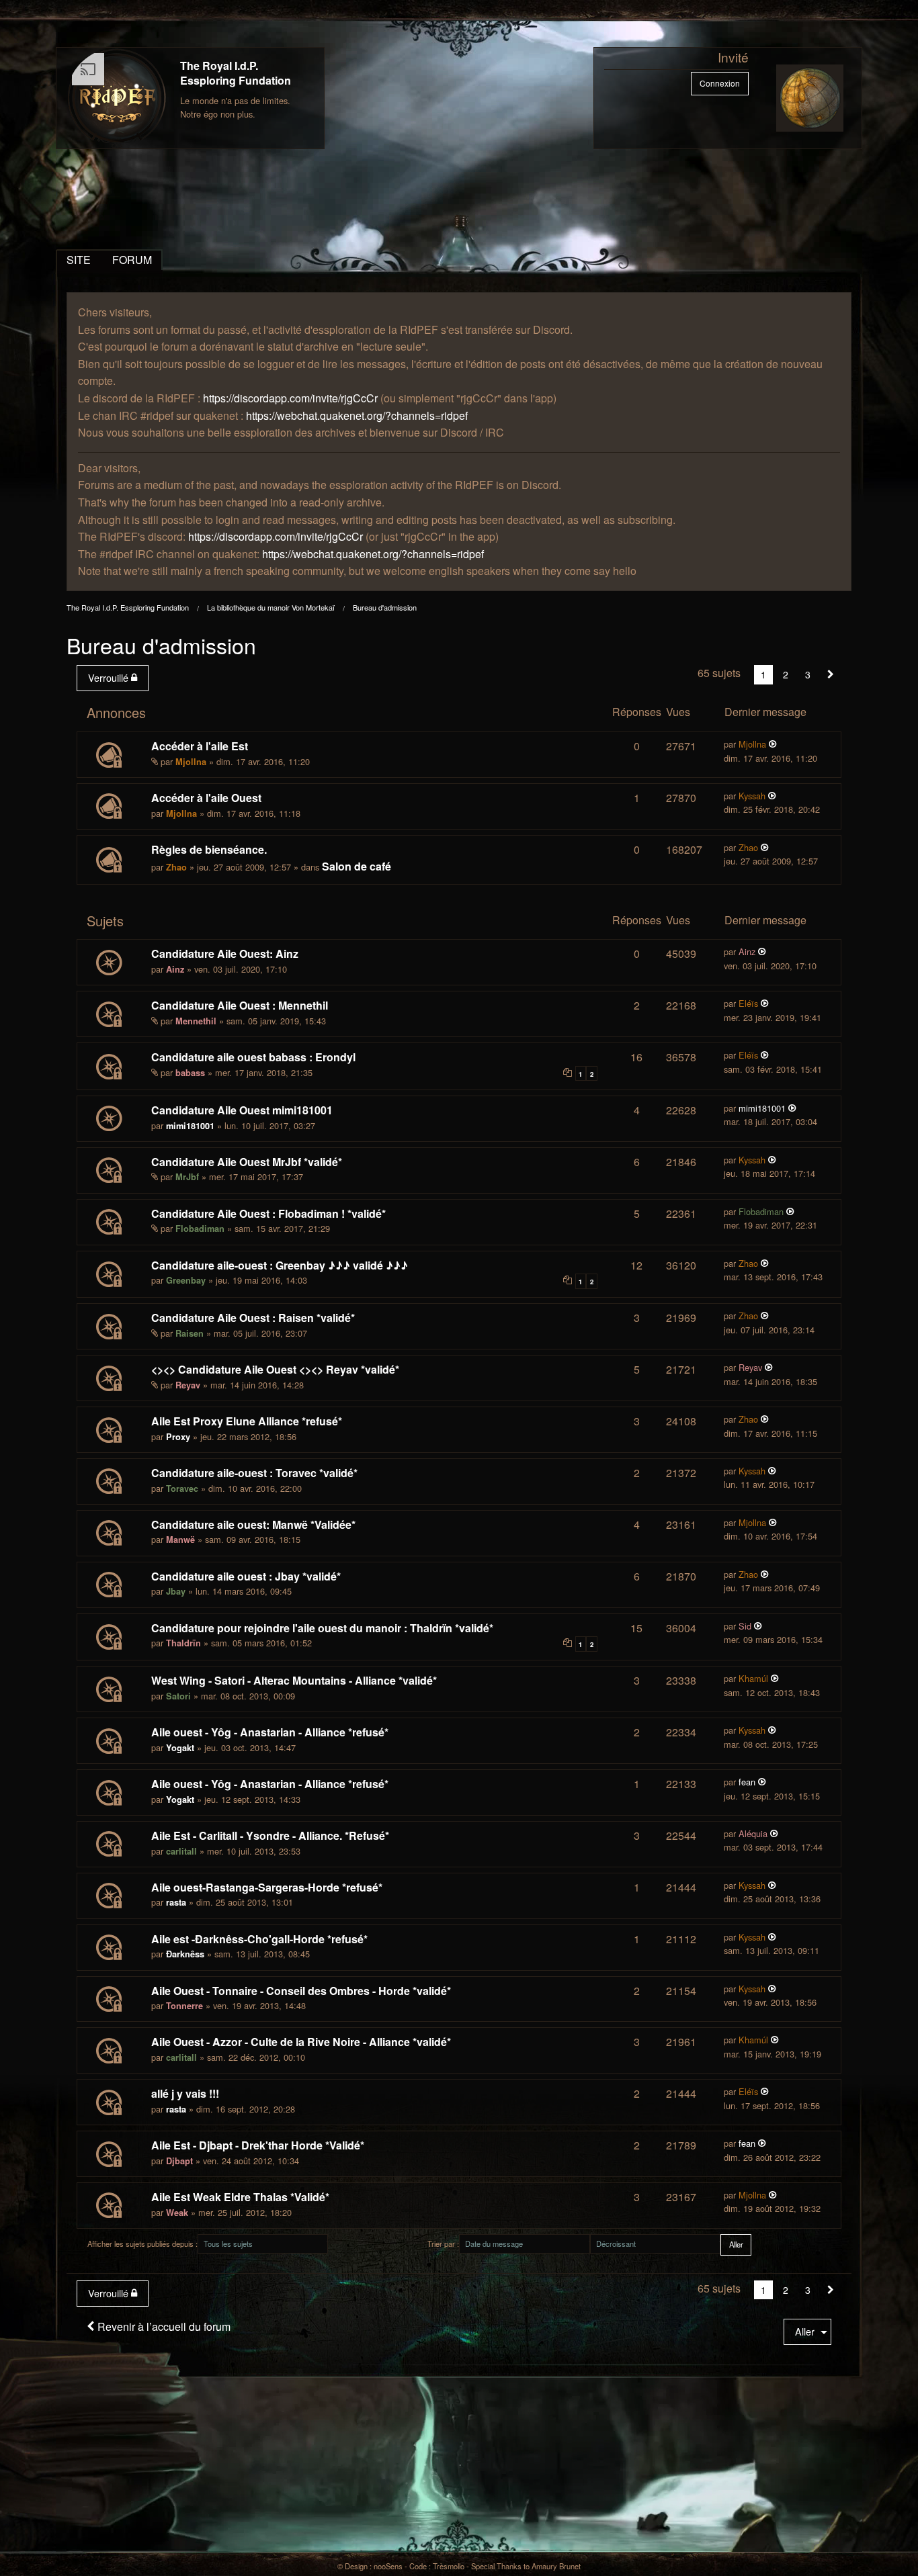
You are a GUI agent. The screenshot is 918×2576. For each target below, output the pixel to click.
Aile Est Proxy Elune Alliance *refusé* (247, 1421)
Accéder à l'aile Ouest (206, 798)
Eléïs (748, 1003)
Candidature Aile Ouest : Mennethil (240, 1005)
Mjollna (191, 762)
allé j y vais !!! (185, 2093)
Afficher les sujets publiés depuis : (142, 2244)
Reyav (188, 1385)
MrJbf (187, 1177)
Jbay (176, 1591)
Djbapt (179, 2161)
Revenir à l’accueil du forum (163, 2326)
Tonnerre (184, 2006)
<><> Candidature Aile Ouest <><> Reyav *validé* (275, 1369)
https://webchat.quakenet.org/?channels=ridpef (357, 415)
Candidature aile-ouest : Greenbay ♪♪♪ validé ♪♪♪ (280, 1265)
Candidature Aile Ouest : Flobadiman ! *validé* (268, 1213)
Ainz (175, 969)
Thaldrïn (183, 1643)
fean (747, 1782)
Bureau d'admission (385, 607)
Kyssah (752, 796)
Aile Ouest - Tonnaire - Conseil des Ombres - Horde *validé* (301, 1991)
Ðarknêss (185, 1954)
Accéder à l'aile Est (200, 746)
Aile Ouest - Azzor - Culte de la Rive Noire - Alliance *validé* (301, 2042)
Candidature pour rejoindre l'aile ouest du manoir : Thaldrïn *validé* (322, 1628)
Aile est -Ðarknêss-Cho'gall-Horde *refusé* (259, 1939)
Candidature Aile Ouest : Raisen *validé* (253, 1318)
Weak (177, 2213)
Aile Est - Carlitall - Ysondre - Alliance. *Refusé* (270, 1835)
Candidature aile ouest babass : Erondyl (253, 1057)
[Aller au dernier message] (773, 744)
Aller (805, 2331)
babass (190, 1073)
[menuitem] (115, 678)
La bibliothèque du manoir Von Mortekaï (271, 607)
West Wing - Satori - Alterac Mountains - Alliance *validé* (294, 1680)
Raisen (190, 1333)
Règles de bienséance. (209, 849)
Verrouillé (110, 677)
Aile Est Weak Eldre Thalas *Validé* (240, 2197)
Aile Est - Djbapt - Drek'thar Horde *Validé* (258, 2145)
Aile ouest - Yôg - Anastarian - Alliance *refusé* (270, 1732)
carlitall (181, 1851)
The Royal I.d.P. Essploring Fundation (236, 73)
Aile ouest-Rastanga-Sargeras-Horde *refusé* (267, 1887)
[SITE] (117, 98)
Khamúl (753, 1678)
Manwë (180, 1540)
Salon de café (357, 866)
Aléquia (753, 1833)
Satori (178, 1696)
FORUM (132, 260)
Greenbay (186, 1280)
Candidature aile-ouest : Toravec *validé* (254, 1473)
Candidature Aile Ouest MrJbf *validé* (247, 1162)
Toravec (182, 1489)
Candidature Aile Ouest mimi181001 (242, 1110)
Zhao (176, 867)
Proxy (178, 1437)
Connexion (720, 83)
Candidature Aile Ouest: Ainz (225, 953)
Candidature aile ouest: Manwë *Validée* (253, 1524)
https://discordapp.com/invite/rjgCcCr (290, 398)
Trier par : (443, 2244)
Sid (745, 1626)
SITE (79, 260)
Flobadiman (200, 1229)
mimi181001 (190, 1126)
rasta (176, 1902)
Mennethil (196, 1021)
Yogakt (180, 1748)
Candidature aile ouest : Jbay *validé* (246, 1576)
